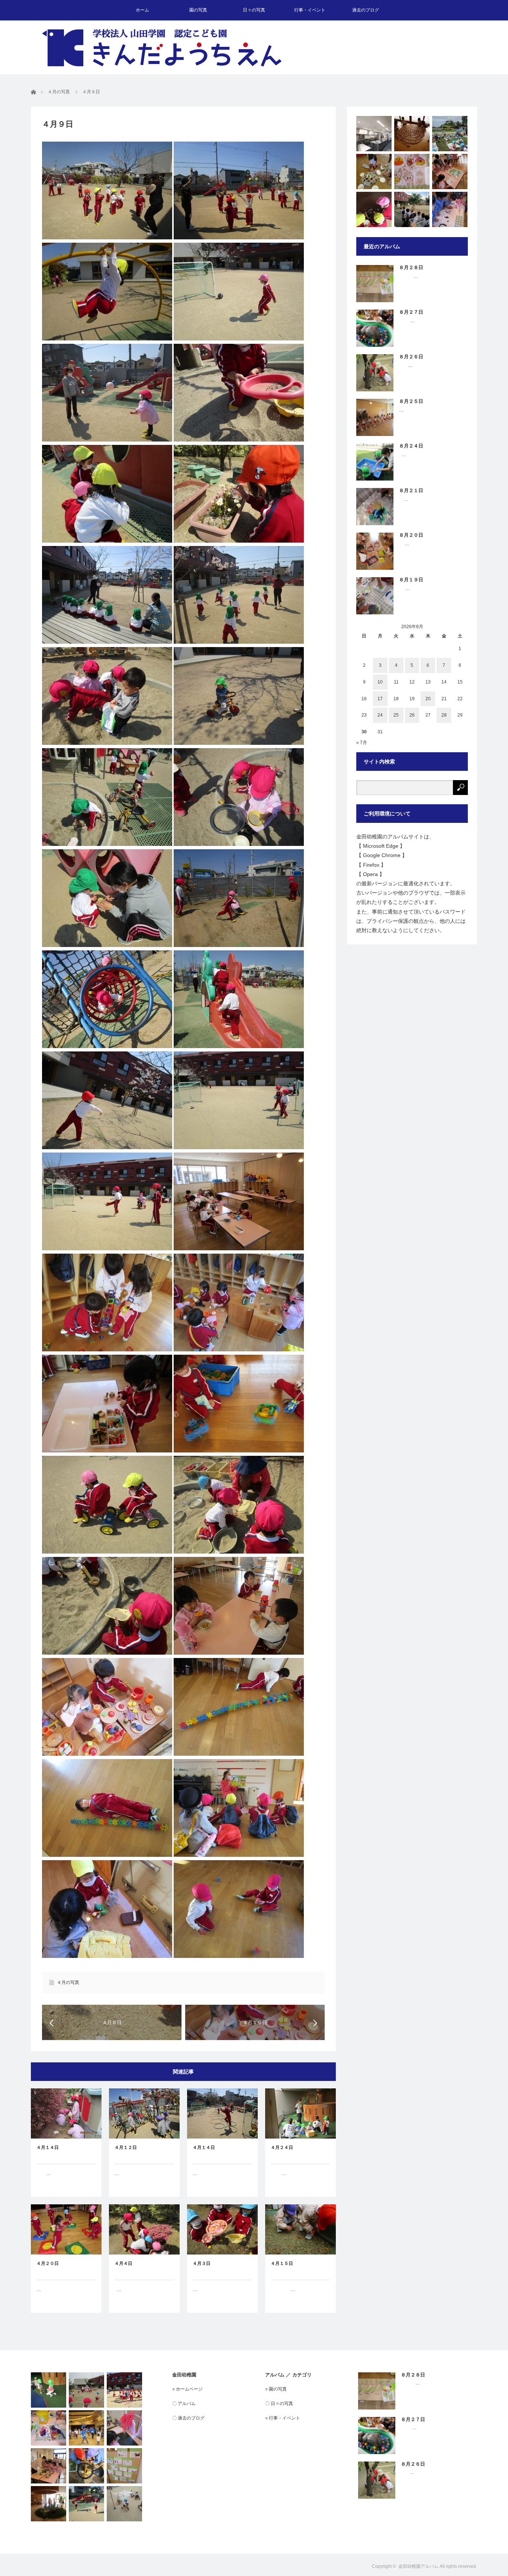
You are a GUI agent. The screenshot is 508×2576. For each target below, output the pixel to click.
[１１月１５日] (450, 209)
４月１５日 (282, 2263)
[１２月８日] (49, 2466)
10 (380, 682)
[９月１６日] (86, 2504)
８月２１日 (411, 490)
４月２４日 (282, 2147)
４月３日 (202, 2263)
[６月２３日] (49, 2428)
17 (380, 699)
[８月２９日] (86, 2428)
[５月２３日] (124, 2504)
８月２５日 (411, 401)
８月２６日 (411, 357)
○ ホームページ (187, 2389)
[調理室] (374, 134)
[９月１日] (450, 172)
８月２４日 (411, 446)
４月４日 (123, 2263)
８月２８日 (411, 267)
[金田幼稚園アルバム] (162, 48)
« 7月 (362, 743)
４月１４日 (48, 2147)
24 (380, 715)
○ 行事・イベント (283, 2418)
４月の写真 (68, 1982)
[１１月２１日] (49, 2504)
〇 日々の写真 (279, 2404)
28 (444, 715)
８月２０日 (411, 535)
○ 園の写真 (276, 2389)
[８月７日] (124, 2466)
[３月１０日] (124, 2428)
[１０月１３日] (412, 172)
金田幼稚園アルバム (418, 2566)
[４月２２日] (374, 209)
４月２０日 (48, 2263)
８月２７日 (411, 312)
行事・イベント (310, 10)
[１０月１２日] (124, 2390)
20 (428, 699)
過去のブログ (366, 10)
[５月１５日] (412, 209)
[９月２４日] (374, 172)
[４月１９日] (86, 2466)
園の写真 (198, 10)
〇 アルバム (184, 2404)
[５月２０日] (86, 2390)
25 (396, 715)
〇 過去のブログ (188, 2418)
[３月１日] (49, 2390)
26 (412, 715)
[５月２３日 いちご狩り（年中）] (450, 134)
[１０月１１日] (412, 134)
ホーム (142, 10)
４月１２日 (126, 2147)
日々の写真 (254, 10)
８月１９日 (411, 580)
